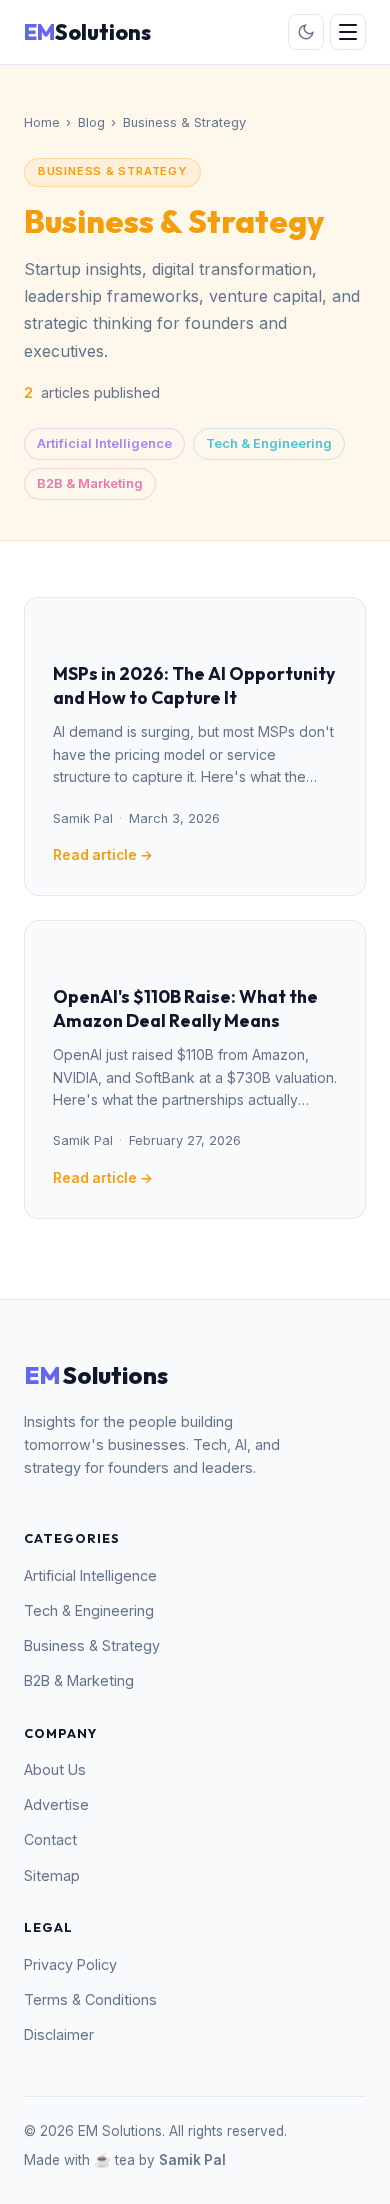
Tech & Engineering (269, 443)
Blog (91, 122)
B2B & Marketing (90, 483)
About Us (55, 1769)
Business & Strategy (92, 1645)
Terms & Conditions (90, 1999)
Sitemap (52, 1875)
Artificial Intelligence (104, 443)
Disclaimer (59, 2034)
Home (42, 122)
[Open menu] (348, 32)
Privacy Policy (70, 1964)
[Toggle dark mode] (306, 32)
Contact (50, 1839)
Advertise (56, 1804)
